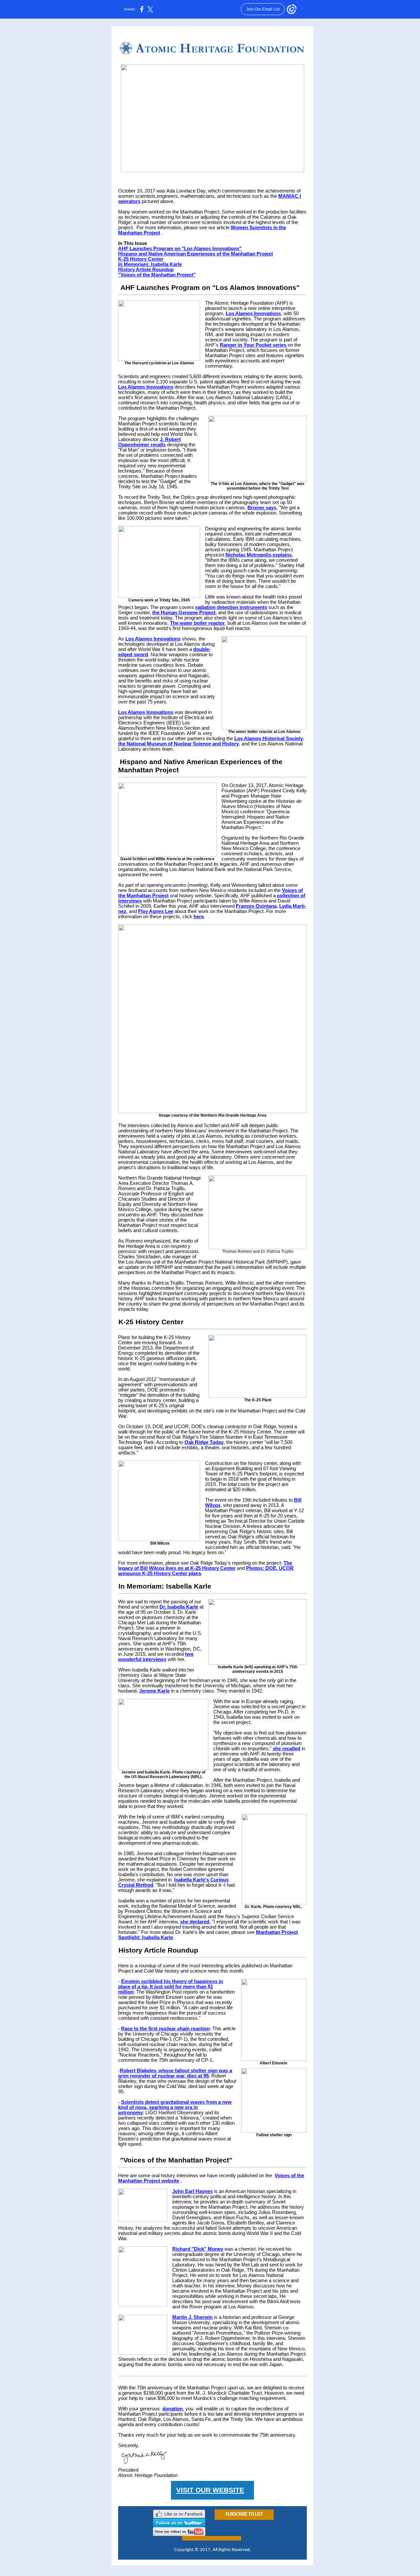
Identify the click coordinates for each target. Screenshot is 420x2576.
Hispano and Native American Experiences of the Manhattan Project (196, 254)
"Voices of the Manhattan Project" (157, 275)
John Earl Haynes (192, 2191)
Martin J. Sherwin (192, 2317)
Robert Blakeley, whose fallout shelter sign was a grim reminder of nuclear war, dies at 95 (175, 2073)
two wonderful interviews (156, 1657)
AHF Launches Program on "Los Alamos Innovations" (180, 249)
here (199, 917)
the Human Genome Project (184, 613)
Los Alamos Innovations (253, 314)
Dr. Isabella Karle (179, 1607)
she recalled (286, 1749)
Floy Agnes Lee (156, 911)
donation (173, 2409)
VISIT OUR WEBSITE (210, 2490)
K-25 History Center (141, 259)
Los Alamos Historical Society (269, 739)
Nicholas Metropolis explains (259, 555)
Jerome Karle (154, 1691)
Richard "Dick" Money (198, 2249)
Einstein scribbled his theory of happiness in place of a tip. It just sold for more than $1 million (171, 1987)
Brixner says (262, 508)
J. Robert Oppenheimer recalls (149, 442)
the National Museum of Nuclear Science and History (178, 744)
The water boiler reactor (197, 623)
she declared (195, 1922)
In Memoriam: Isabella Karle (150, 264)
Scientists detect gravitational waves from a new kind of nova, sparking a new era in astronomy (175, 2107)
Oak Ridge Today (204, 1442)
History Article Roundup (146, 270)
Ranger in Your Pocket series (253, 345)
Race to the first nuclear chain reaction (165, 2029)
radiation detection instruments (231, 607)
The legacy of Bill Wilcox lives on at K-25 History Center (205, 1566)
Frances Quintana (256, 906)
